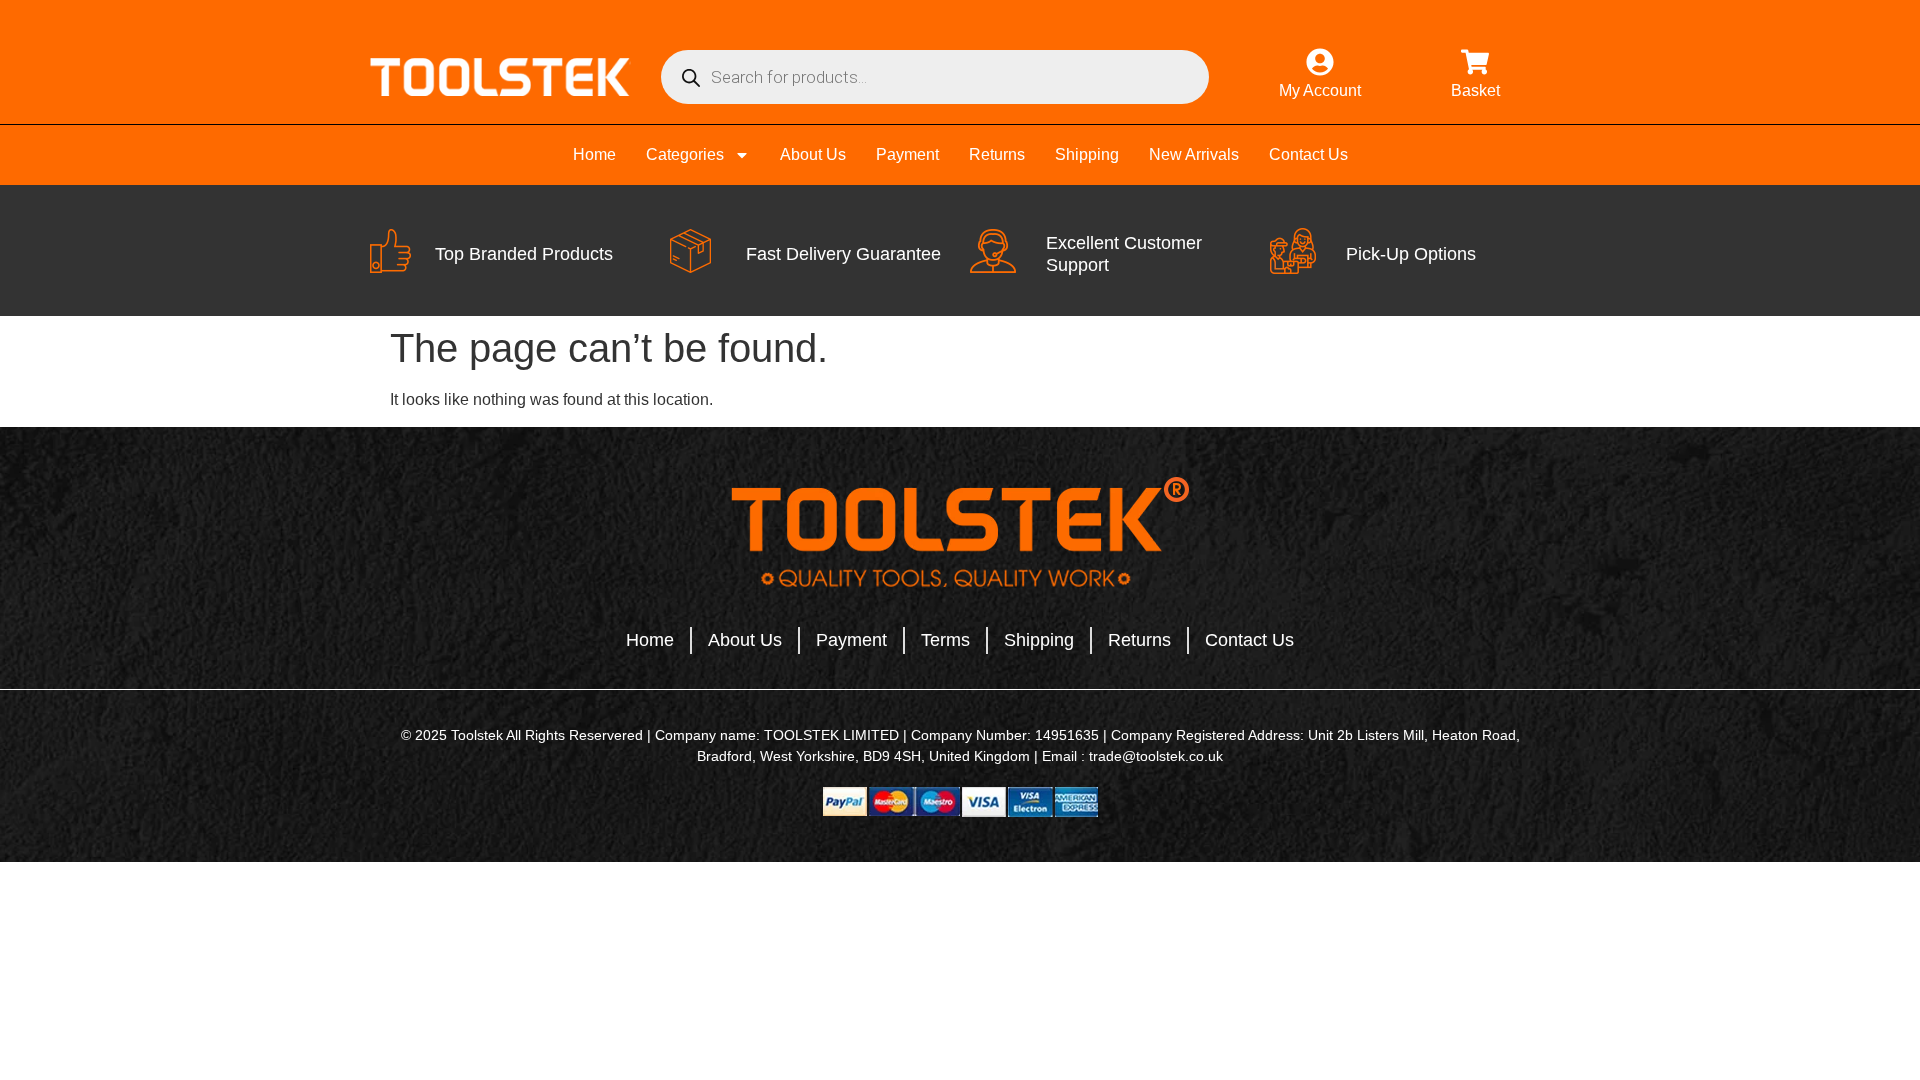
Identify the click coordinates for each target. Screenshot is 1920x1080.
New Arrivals (1194, 154)
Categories (685, 154)
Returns (997, 154)
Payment (907, 154)
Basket (1475, 90)
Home (594, 154)
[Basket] (1475, 62)
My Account (1320, 90)
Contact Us (1308, 154)
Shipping (1087, 154)
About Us (813, 154)
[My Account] (1320, 62)
